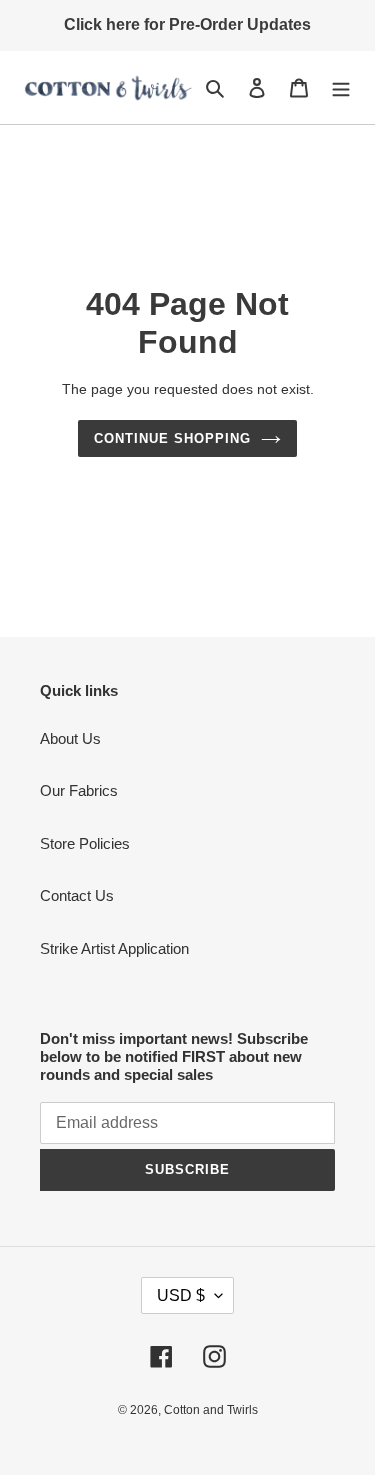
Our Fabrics (79, 790)
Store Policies (85, 843)
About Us (70, 738)
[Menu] (341, 87)
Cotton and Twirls (211, 1410)
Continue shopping (173, 438)
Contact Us (77, 895)
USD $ (181, 1295)
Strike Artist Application (114, 948)
